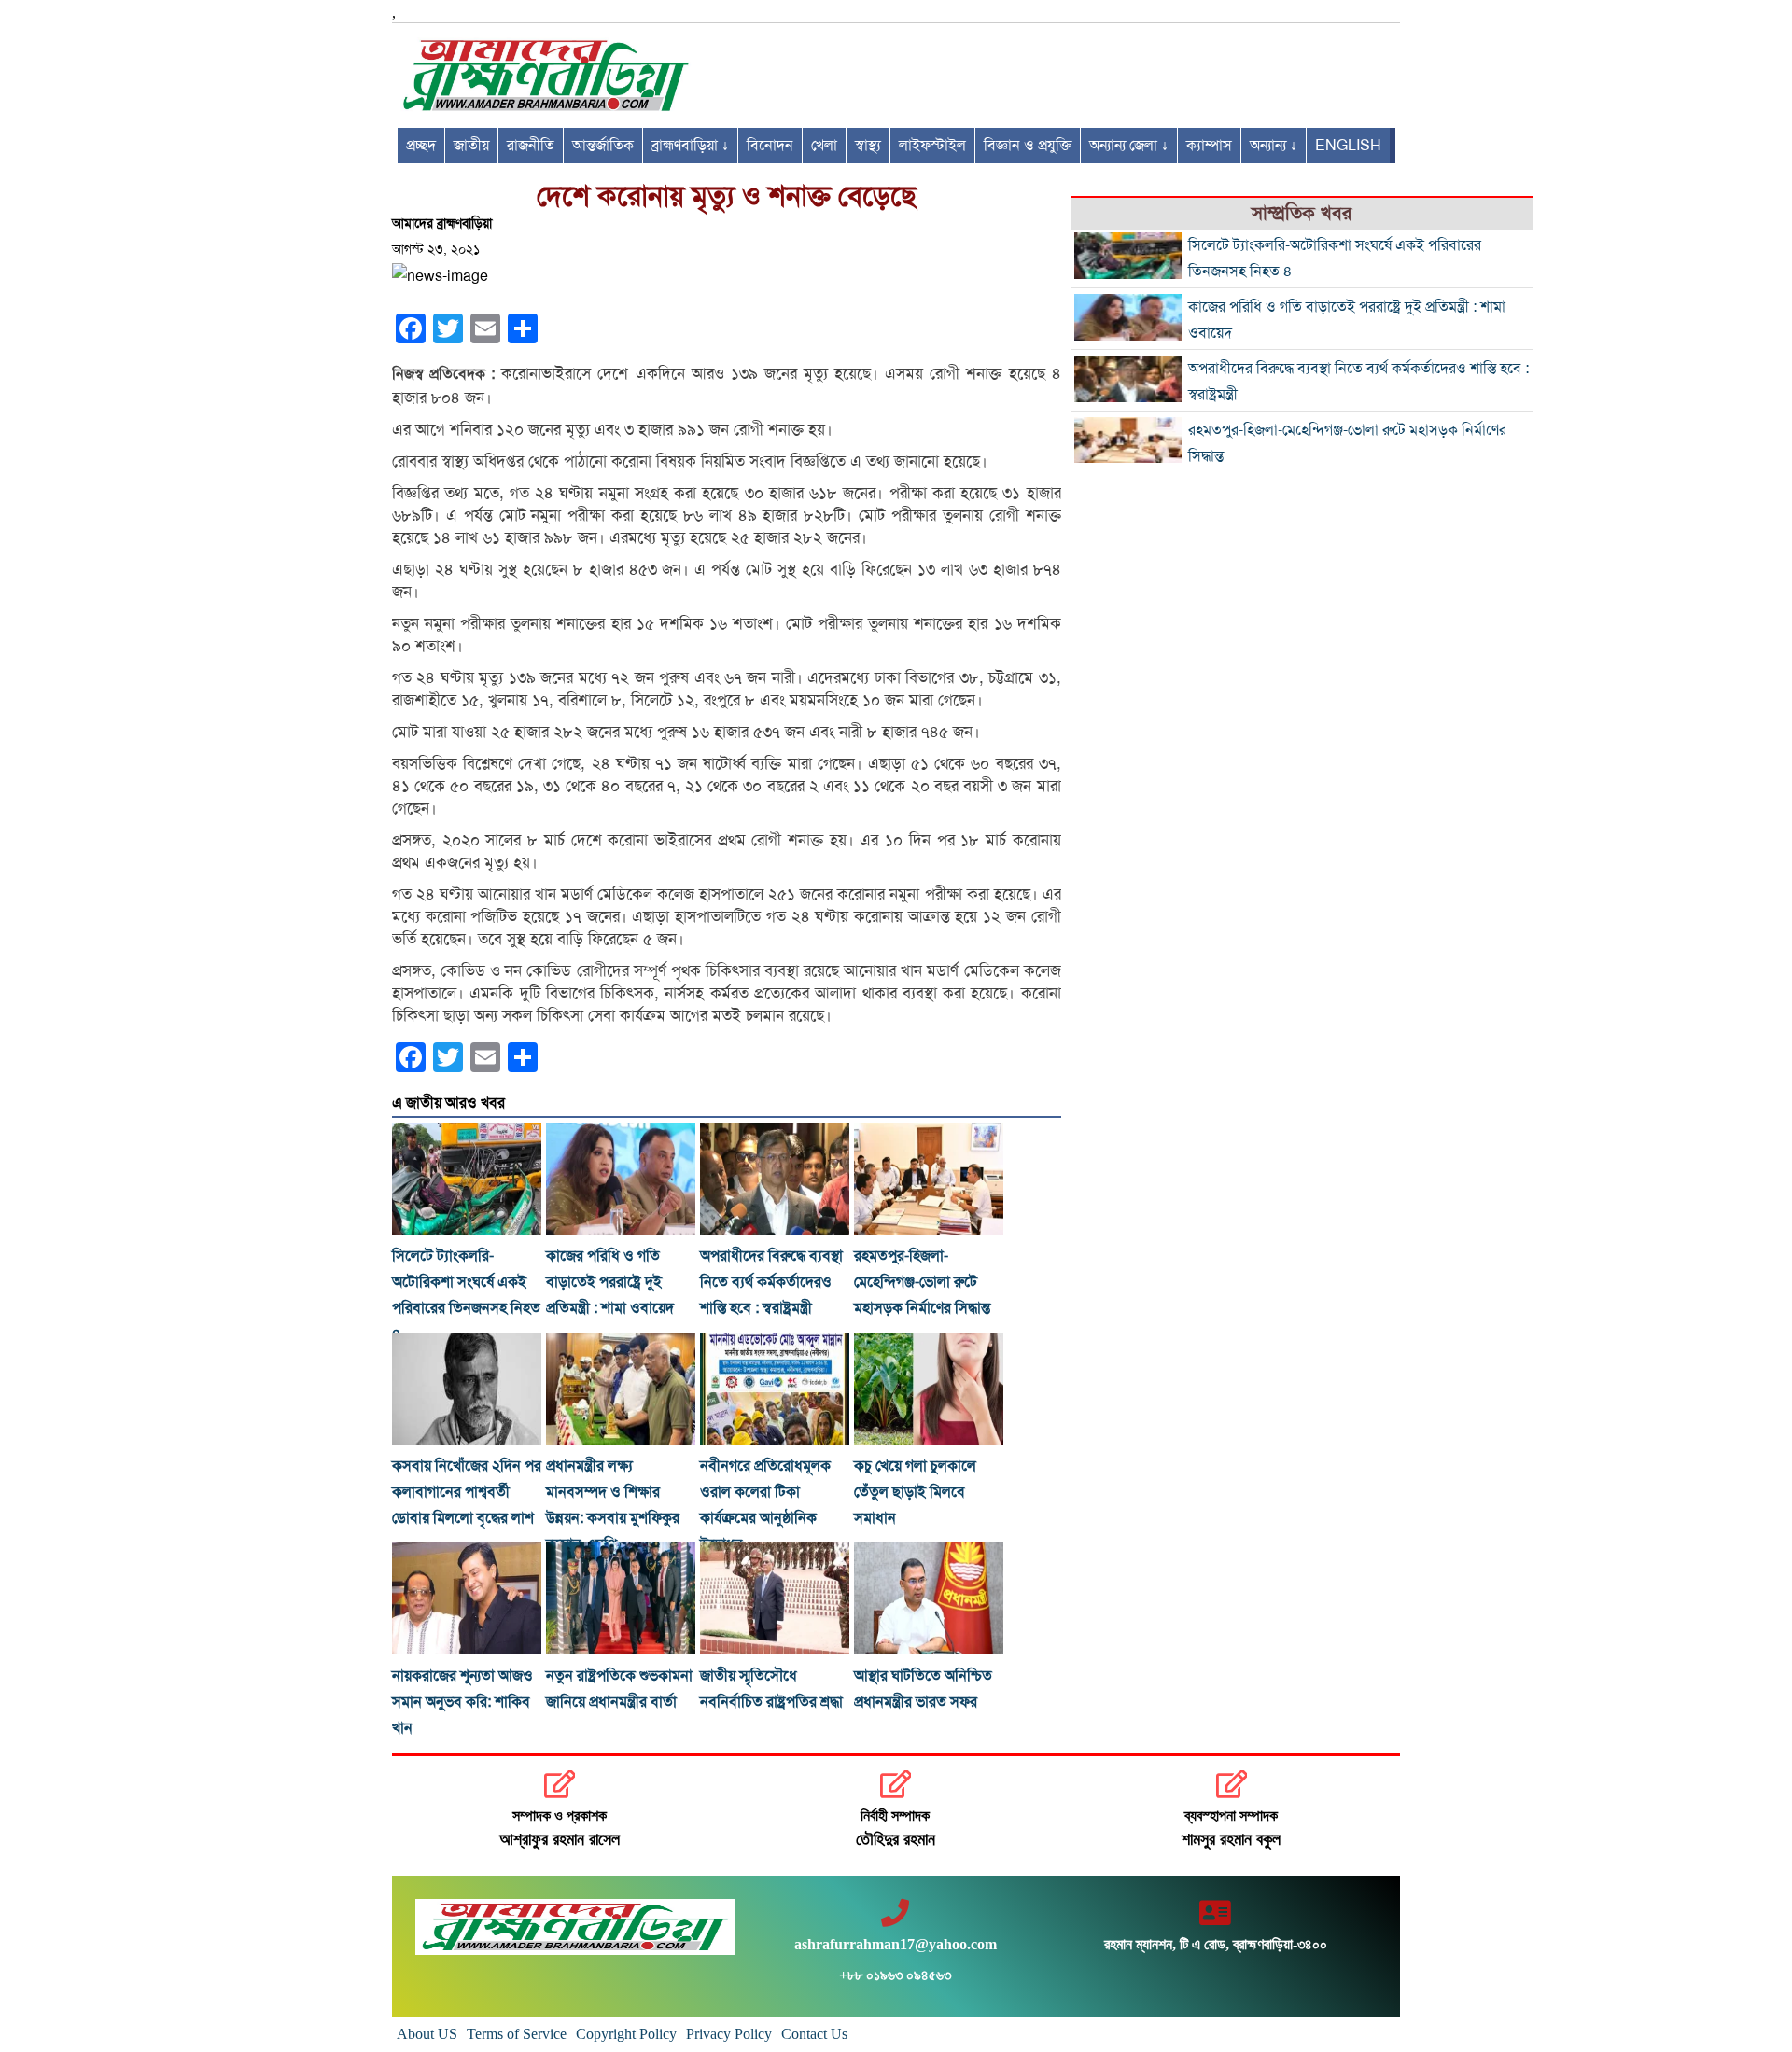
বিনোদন (770, 146)
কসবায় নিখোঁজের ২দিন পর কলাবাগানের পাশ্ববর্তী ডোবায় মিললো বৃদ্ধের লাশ (467, 1492)
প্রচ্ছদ (421, 146)
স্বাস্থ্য (868, 146)
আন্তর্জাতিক (603, 146)
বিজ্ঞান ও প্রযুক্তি (1028, 146)
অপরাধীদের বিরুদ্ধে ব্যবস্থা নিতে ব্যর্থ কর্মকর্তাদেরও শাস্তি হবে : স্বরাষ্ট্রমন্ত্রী (771, 1282)
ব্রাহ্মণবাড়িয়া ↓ (690, 146)
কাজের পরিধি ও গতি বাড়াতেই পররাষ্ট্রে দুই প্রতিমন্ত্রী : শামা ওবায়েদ (610, 1282)
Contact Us (814, 2034)
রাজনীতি (531, 146)
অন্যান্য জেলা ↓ (1129, 146)
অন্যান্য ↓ (1274, 146)
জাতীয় (471, 146)
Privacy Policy (729, 2034)
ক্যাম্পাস (1209, 146)
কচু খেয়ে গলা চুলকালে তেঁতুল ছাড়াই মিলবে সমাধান (915, 1492)
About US (427, 2034)
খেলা (824, 146)
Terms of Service (517, 2034)
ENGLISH (1348, 146)
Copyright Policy (626, 2034)
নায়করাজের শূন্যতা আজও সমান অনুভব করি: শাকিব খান (462, 1702)
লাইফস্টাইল (932, 146)
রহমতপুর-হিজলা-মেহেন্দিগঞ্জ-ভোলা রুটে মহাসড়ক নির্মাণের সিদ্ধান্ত (922, 1282)
